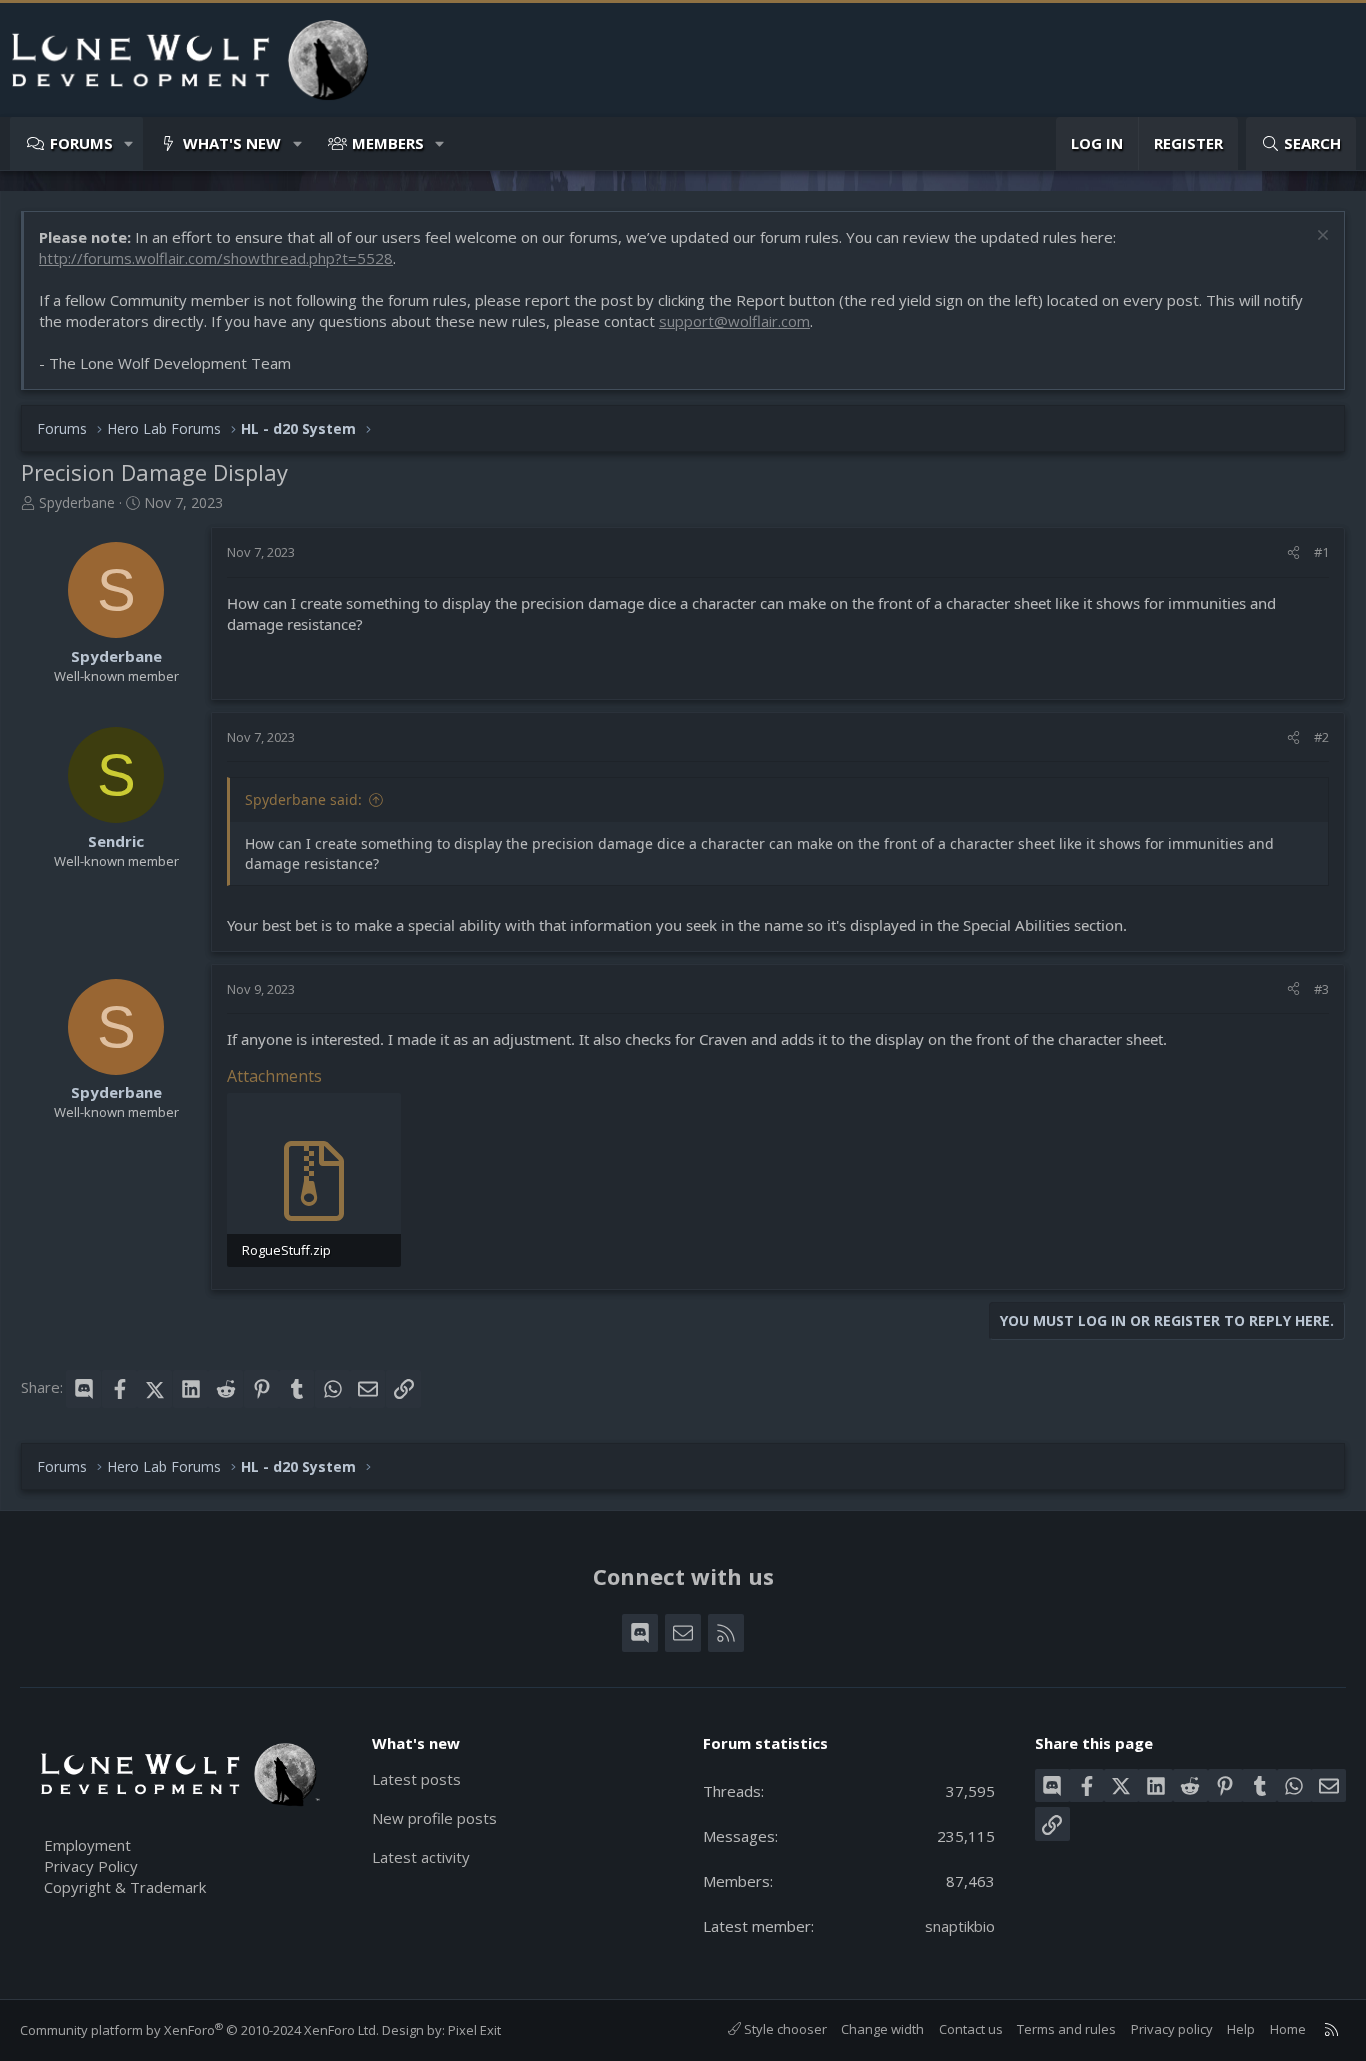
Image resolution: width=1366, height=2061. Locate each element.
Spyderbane (77, 502)
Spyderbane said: (303, 799)
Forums (81, 143)
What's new (232, 143)
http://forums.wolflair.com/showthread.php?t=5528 (216, 258)
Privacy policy (1172, 2029)
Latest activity (421, 1857)
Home (1288, 2029)
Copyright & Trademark (125, 1887)
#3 (1321, 989)
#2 (1321, 737)
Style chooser (784, 2029)
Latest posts (416, 1779)
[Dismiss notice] (1320, 237)
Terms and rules (1066, 2029)
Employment (87, 1845)
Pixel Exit (474, 2030)
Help (1241, 2029)
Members (388, 143)
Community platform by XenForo (199, 2030)
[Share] (1293, 552)
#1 (1321, 552)
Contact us (971, 2029)
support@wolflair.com (734, 321)
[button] (129, 143)
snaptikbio (960, 1926)
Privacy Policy (91, 1866)
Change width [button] (882, 2029)
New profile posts (434, 1818)
